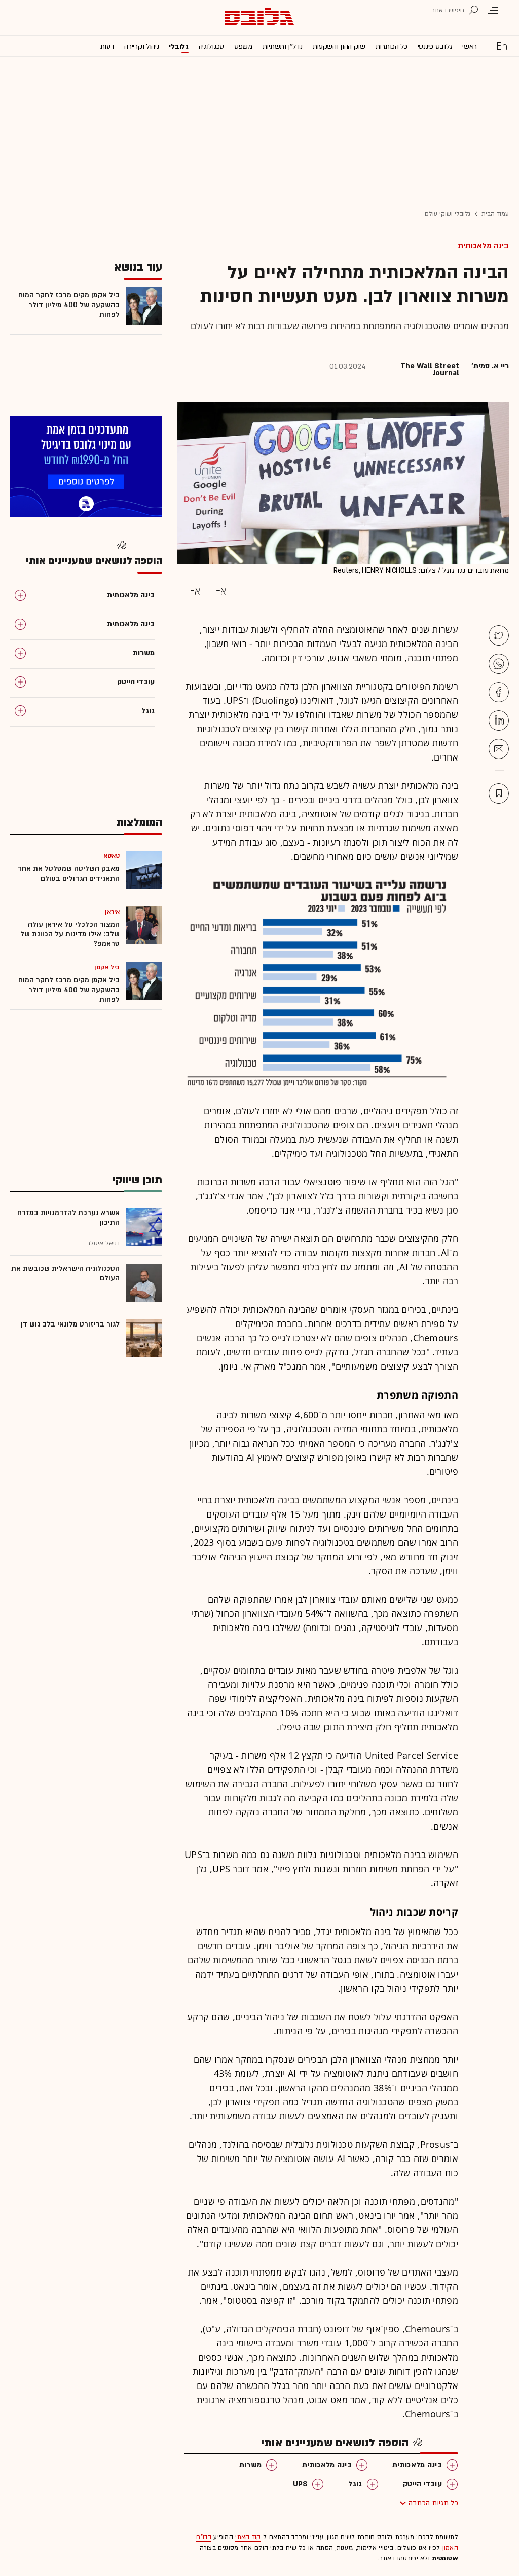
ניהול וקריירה (141, 46)
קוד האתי (248, 2537)
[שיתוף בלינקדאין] (499, 721)
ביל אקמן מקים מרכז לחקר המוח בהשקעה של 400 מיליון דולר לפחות (69, 305)
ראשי (470, 46)
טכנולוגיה (211, 46)
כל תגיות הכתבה (433, 2503)
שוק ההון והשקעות (339, 46)
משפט (243, 46)
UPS (301, 2484)
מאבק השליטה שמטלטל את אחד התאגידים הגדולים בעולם (68, 874)
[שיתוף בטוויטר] (499, 635)
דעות (107, 46)
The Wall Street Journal (430, 370)
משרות (251, 2465)
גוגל (355, 2484)
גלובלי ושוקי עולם (448, 214)
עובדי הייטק (422, 2484)
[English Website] (502, 46)
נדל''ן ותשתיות (283, 46)
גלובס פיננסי (435, 46)
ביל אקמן (107, 967)
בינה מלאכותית (483, 246)
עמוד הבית (495, 214)
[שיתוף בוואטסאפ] (499, 664)
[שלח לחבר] (499, 749)
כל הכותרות (392, 46)
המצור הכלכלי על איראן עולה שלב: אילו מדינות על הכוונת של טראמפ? (70, 934)
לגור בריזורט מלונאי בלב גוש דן (70, 1324)
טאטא (112, 856)
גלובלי (178, 46)
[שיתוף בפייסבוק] (499, 692)
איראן (113, 912)
